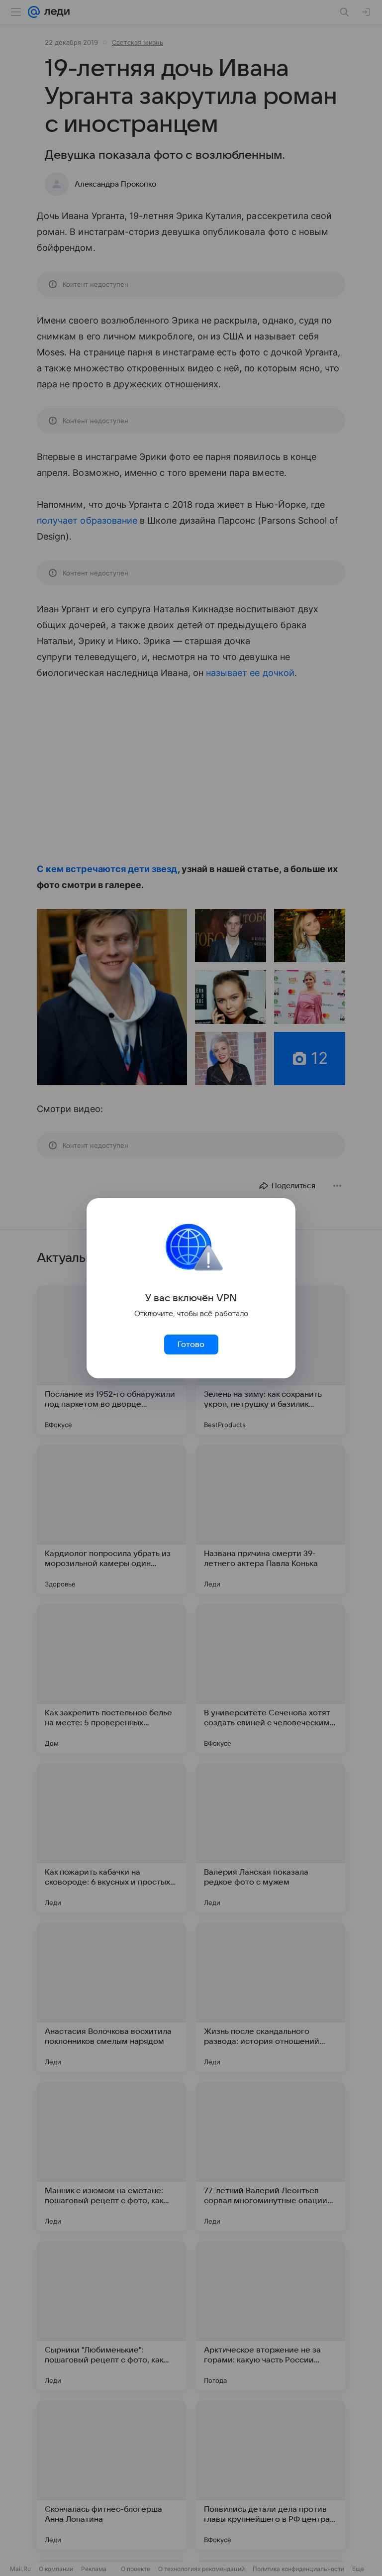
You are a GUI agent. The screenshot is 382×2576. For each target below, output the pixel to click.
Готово (191, 1344)
